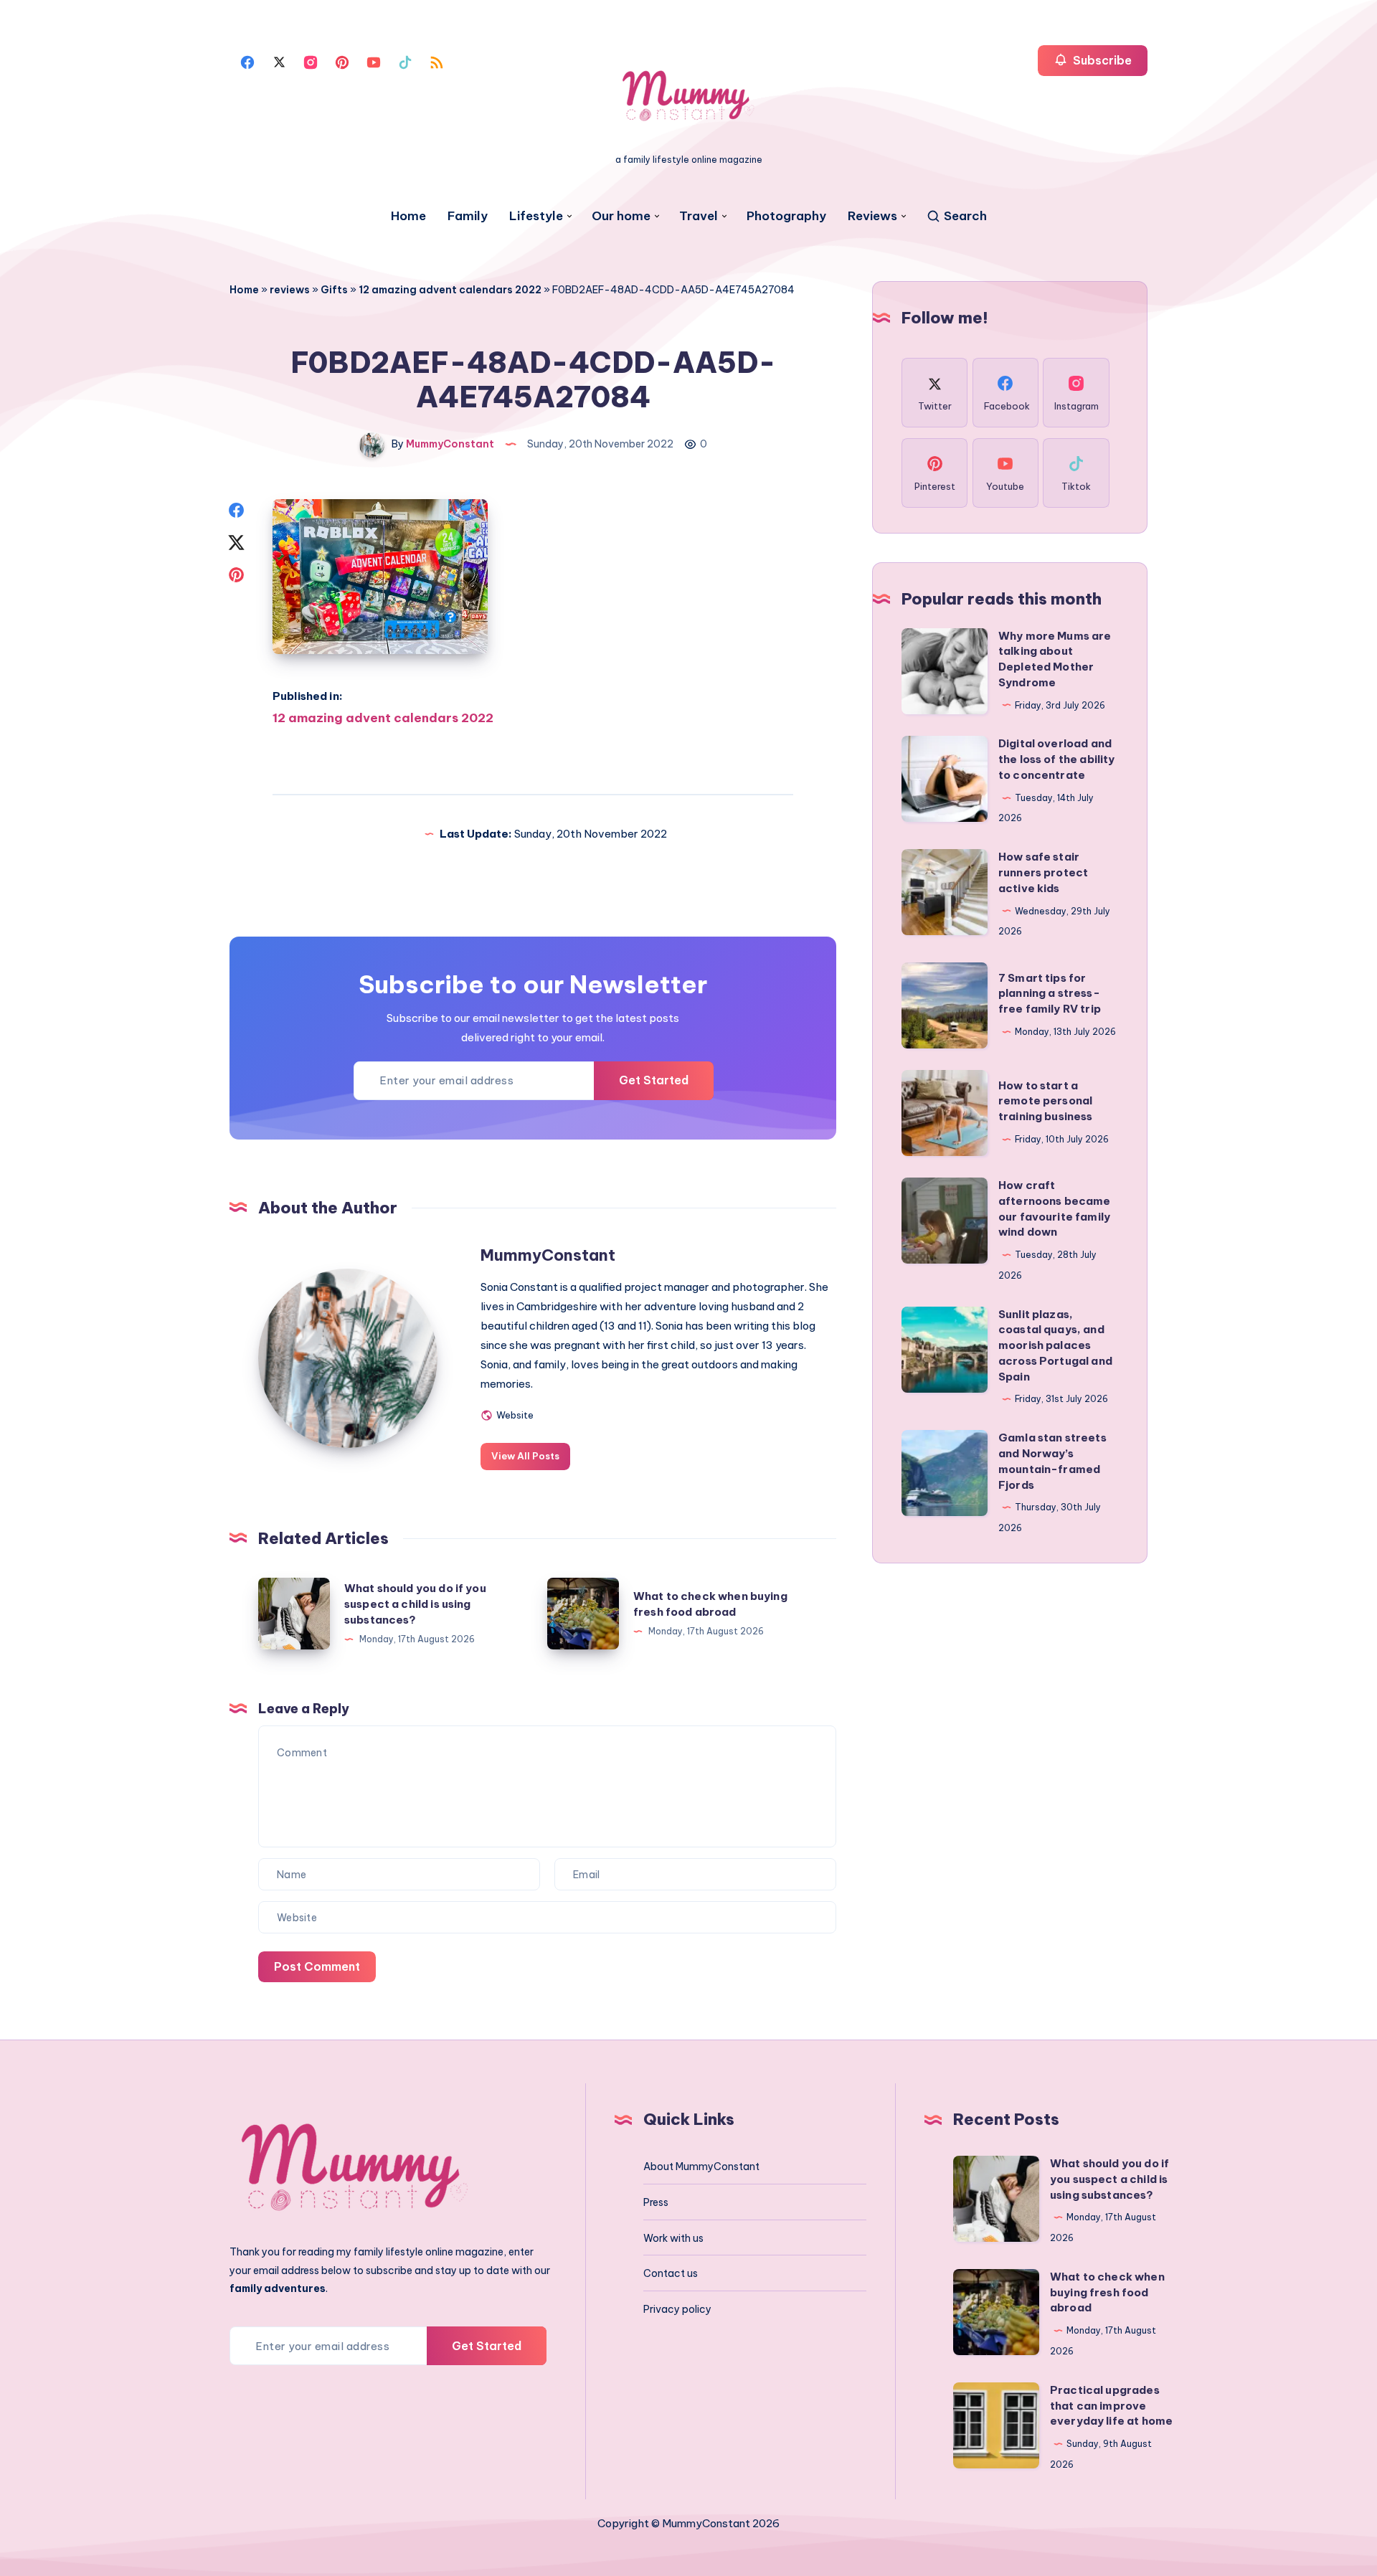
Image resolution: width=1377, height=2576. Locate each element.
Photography (786, 216)
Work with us (673, 2238)
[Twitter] (279, 61)
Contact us (671, 2273)
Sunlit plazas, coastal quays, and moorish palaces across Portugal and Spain (1055, 1345)
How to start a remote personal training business (1046, 1101)
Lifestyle (536, 216)
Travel (699, 216)
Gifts (334, 290)
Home (408, 216)
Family (468, 216)
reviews (290, 290)
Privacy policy (677, 2309)
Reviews (872, 216)
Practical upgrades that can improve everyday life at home (1111, 2406)
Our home (621, 216)
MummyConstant (548, 1255)
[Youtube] (374, 61)
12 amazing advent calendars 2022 (450, 290)
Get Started (654, 1080)
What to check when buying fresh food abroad (1107, 2292)
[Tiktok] (405, 61)
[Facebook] (247, 61)
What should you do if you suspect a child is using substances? (415, 1604)
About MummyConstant (701, 2167)
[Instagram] (311, 61)
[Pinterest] (342, 61)
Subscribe (1101, 60)
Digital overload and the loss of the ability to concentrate (1056, 759)
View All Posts (525, 1456)
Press (656, 2202)
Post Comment (317, 1966)
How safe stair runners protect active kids (1043, 872)
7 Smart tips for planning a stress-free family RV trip (1050, 994)
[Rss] (437, 61)
